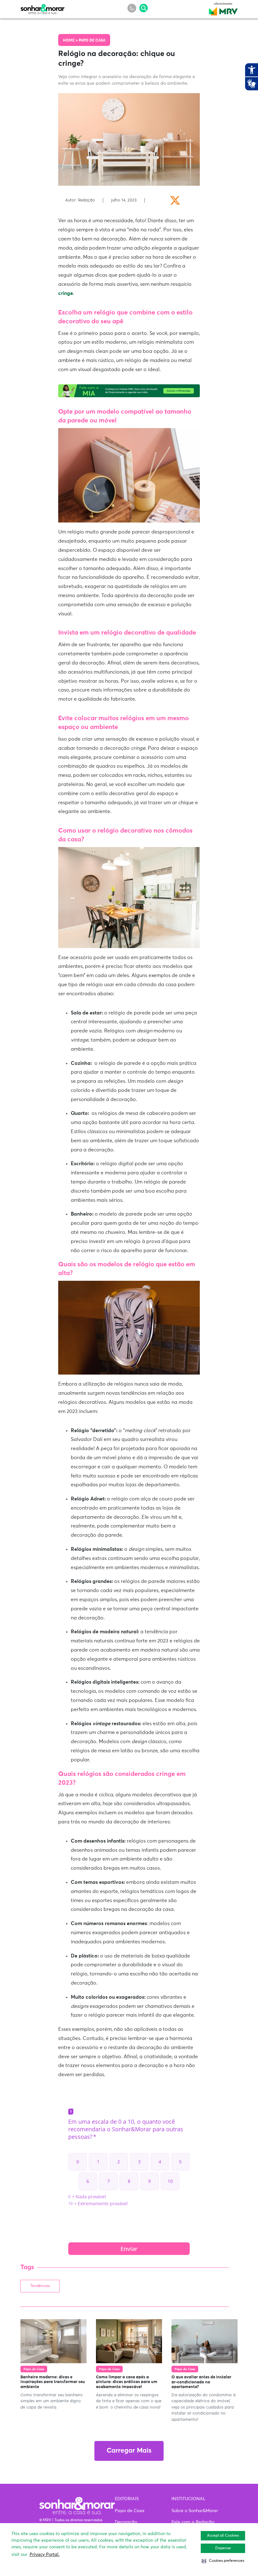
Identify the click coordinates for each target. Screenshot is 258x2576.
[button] (223, 2561)
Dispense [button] (223, 2548)
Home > (71, 41)
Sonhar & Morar (42, 8)
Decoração (126, 2522)
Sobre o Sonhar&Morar (195, 2511)
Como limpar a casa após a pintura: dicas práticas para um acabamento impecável (127, 2382)
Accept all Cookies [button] (223, 2536)
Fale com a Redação (193, 2522)
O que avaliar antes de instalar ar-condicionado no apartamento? (201, 2382)
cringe (66, 293)
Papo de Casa (92, 41)
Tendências (40, 2286)
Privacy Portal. (45, 2555)
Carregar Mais (129, 2451)
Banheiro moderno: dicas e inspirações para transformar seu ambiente (53, 2382)
